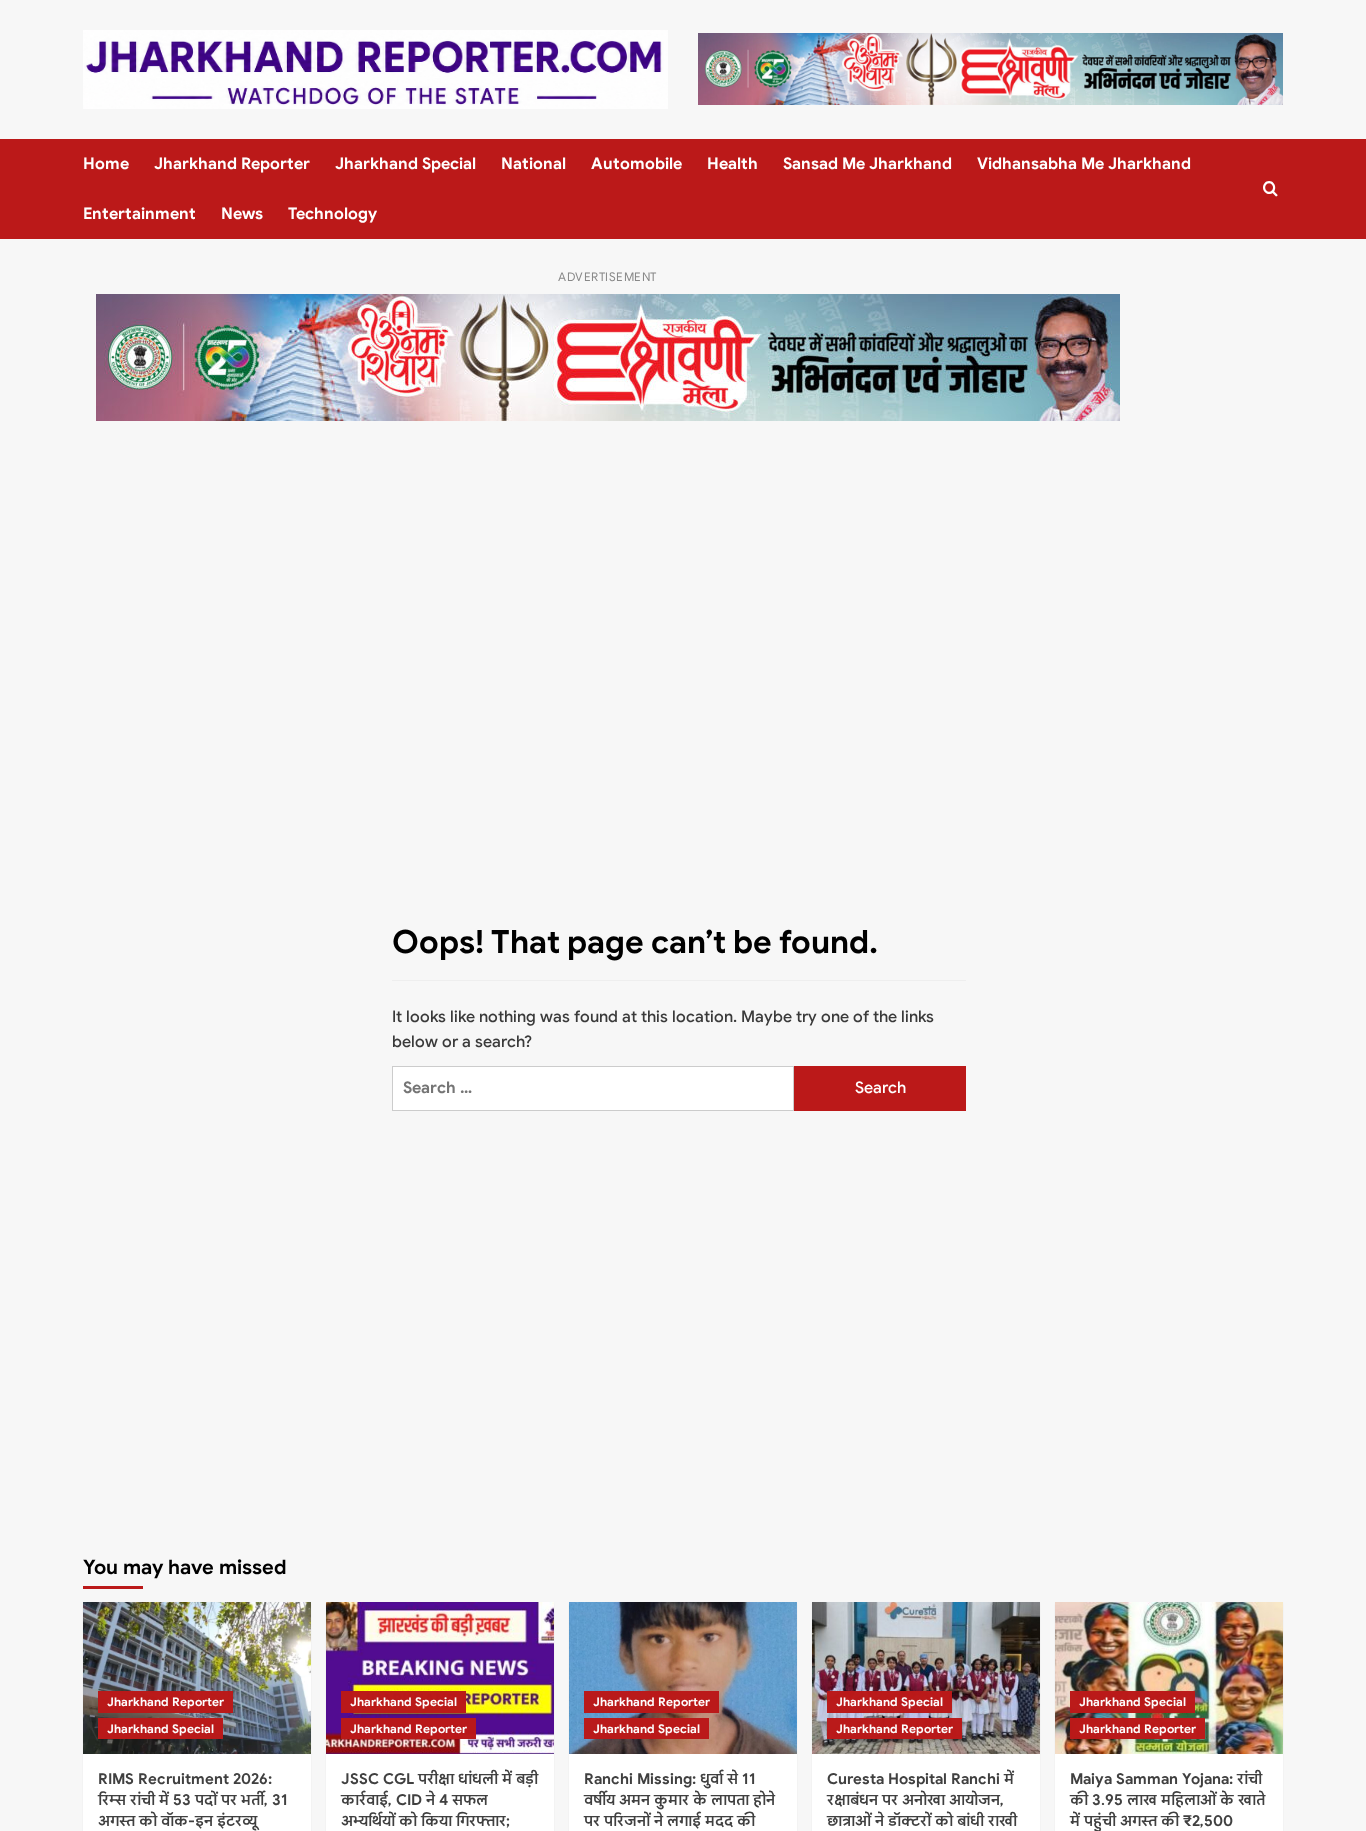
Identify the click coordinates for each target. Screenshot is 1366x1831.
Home (106, 164)
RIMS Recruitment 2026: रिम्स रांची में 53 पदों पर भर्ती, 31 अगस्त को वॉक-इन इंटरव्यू (193, 1800)
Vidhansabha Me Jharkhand (1084, 164)
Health (732, 164)
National (533, 164)
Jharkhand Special (405, 164)
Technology (332, 214)
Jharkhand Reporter (232, 164)
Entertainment (139, 214)
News (242, 214)
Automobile (636, 164)
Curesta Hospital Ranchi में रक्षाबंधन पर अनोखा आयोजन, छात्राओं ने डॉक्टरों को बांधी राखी (922, 1800)
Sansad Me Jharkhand (867, 164)
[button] (1270, 188)
